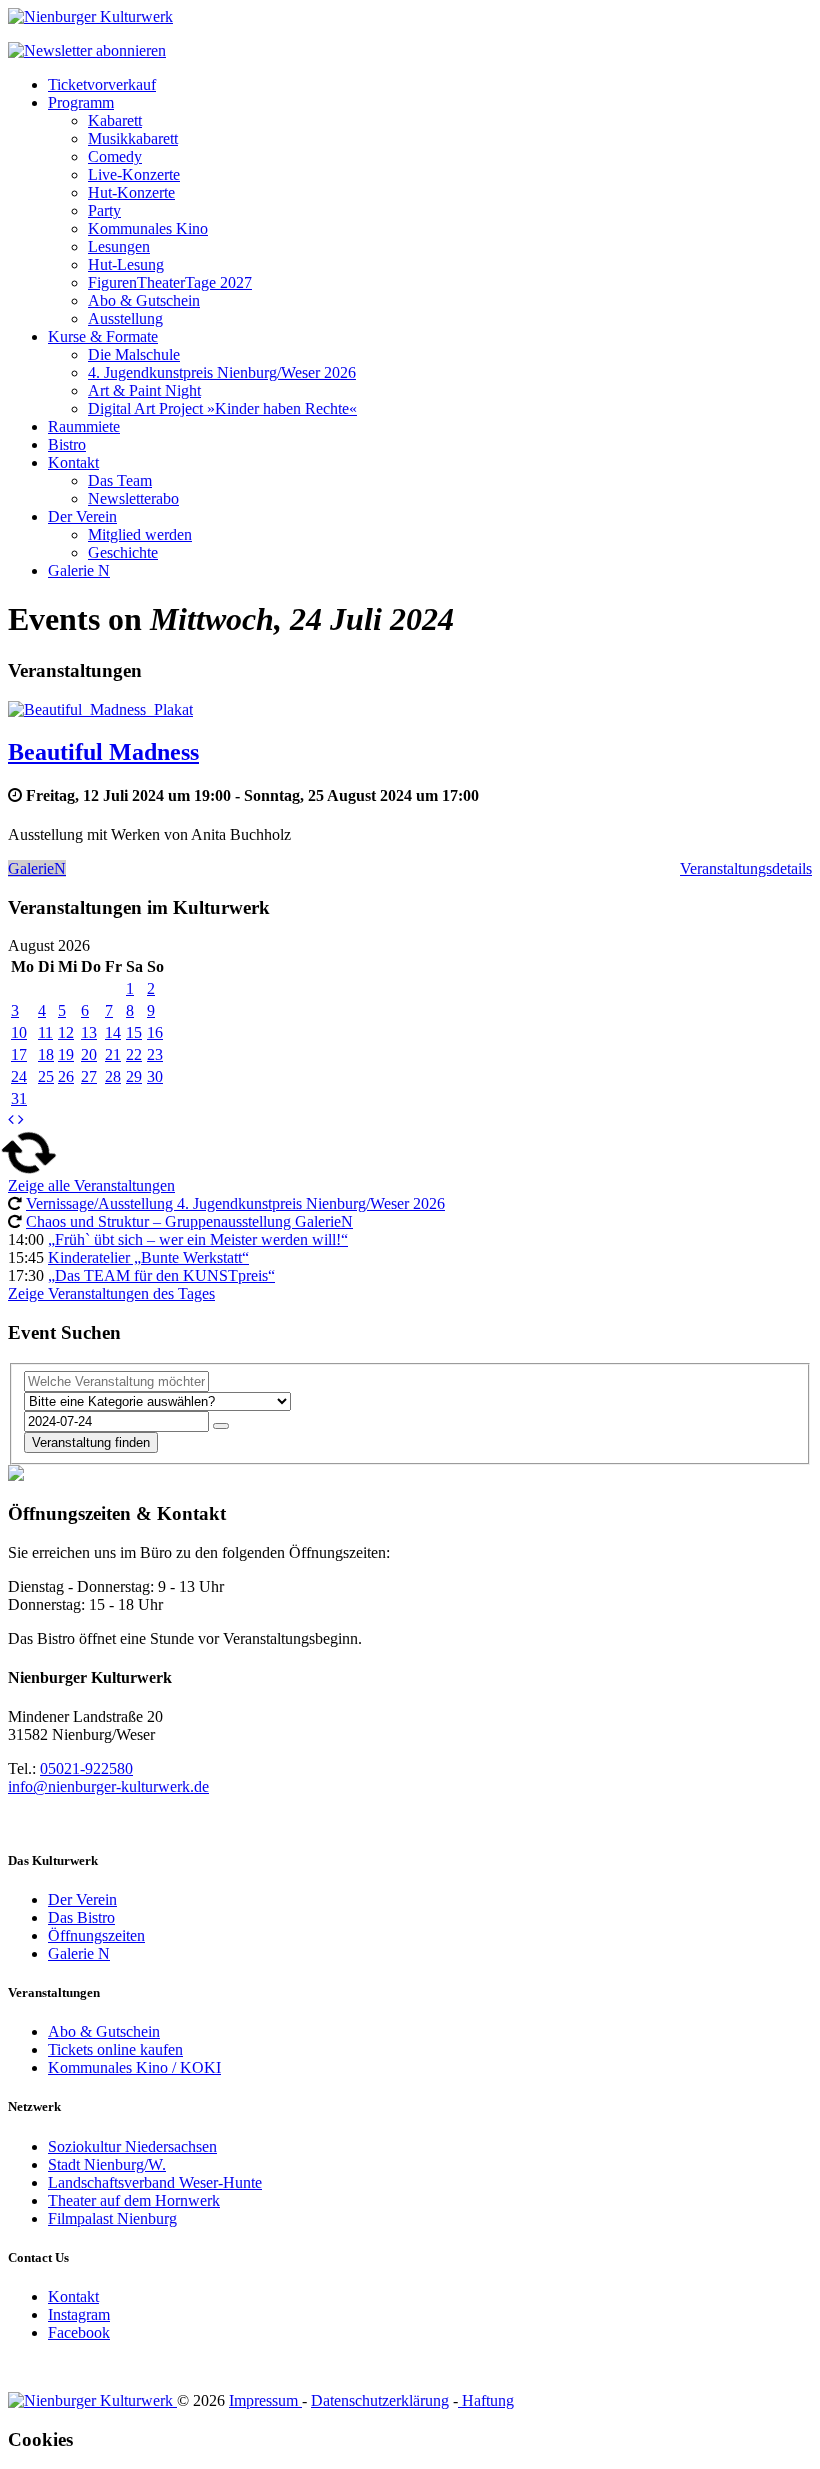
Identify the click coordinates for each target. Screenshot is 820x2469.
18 (46, 1054)
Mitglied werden (140, 534)
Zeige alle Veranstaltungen (91, 1185)
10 (19, 1032)
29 (134, 1076)
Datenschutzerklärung (380, 2400)
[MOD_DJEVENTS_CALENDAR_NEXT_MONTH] (21, 1119)
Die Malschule (134, 354)
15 (134, 1032)
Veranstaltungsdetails (746, 868)
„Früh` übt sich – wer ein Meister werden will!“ (198, 1239)
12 (66, 1032)
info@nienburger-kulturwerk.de (108, 1786)
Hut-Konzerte (131, 192)
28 (113, 1076)
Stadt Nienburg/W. (107, 2164)
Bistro (67, 444)
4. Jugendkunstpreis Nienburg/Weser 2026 (222, 372)
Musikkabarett (133, 138)
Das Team (120, 480)
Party (104, 210)
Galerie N (79, 570)
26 (66, 1076)
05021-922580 (86, 1768)
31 (19, 1098)
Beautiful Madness (103, 752)
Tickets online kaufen (115, 2049)
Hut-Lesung (126, 264)
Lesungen (119, 246)
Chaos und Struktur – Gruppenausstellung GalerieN (189, 1221)
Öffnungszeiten (96, 1935)
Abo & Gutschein (144, 300)
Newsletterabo (133, 498)
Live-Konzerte (134, 174)
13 (89, 1032)
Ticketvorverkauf (102, 84)
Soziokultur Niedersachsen (132, 2146)
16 (155, 1032)
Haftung (486, 2400)
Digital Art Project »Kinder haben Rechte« (222, 408)
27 (89, 1076)
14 (113, 1032)
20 (89, 1054)
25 (46, 1076)
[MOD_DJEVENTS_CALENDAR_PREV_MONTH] (11, 1119)
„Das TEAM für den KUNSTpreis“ (161, 1275)
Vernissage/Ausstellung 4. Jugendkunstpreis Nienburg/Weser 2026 (235, 1203)
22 (134, 1054)
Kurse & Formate (103, 336)
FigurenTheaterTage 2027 (170, 282)
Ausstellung (125, 318)
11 (45, 1032)
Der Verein (82, 516)
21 (113, 1054)
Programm (81, 102)
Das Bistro (81, 1917)
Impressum (265, 2400)
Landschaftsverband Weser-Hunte (155, 2182)
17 (19, 1054)
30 (155, 1076)
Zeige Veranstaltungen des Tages (111, 1293)
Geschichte (123, 552)
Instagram (79, 2314)
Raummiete (84, 426)
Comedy (115, 156)
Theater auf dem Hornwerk (134, 2200)
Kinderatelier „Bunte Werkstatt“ (148, 1257)
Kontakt (73, 462)
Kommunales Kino (148, 228)
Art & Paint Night (144, 390)
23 (155, 1054)
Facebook (79, 2332)
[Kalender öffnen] (221, 1426)
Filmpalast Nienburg (112, 2218)
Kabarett (115, 120)
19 (66, 1054)
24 (19, 1076)
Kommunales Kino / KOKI (134, 2067)
